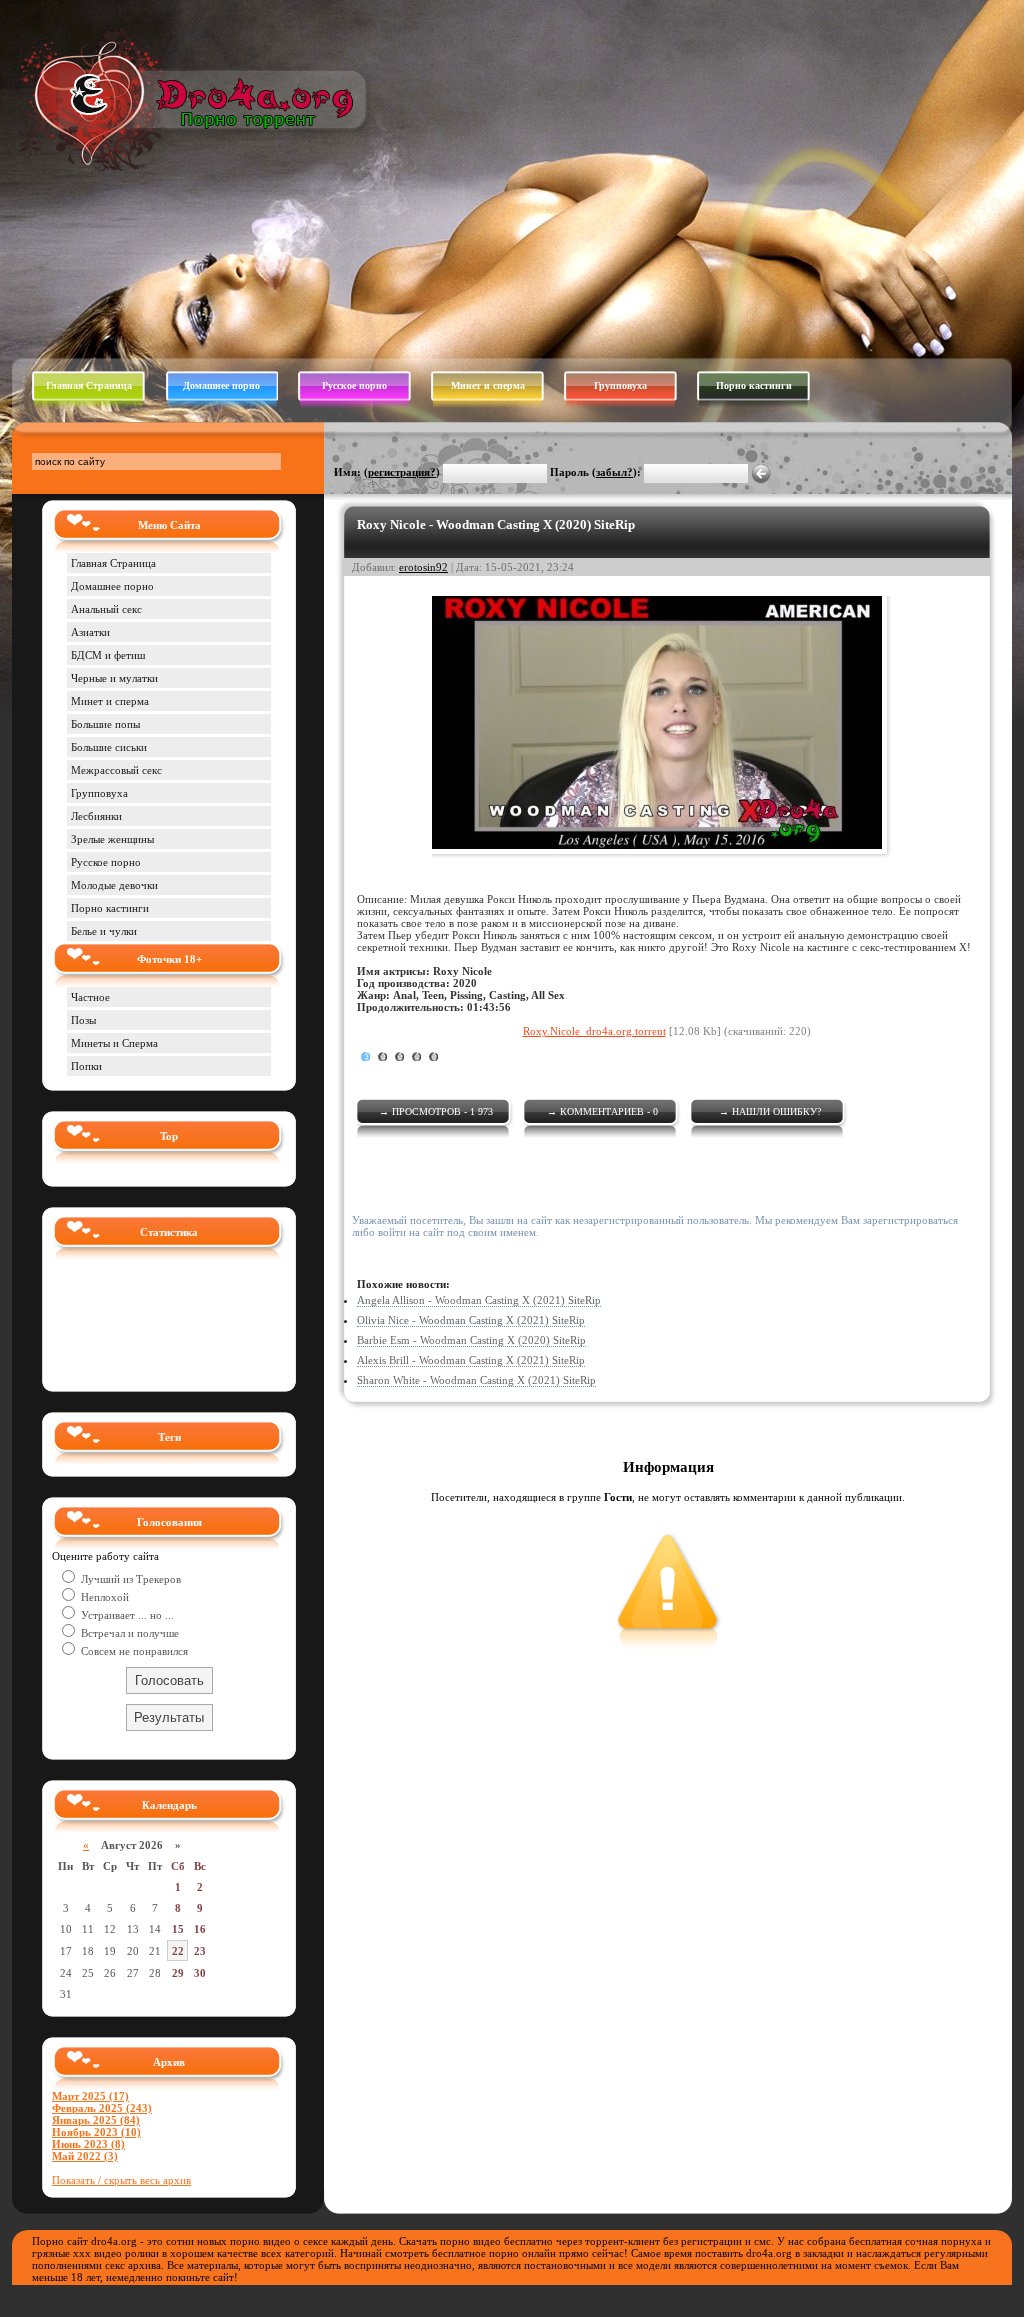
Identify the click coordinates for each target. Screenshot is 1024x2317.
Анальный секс (106, 609)
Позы (83, 1020)
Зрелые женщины (112, 839)
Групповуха (620, 385)
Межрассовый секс (116, 770)
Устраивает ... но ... (126, 1615)
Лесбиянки (96, 816)
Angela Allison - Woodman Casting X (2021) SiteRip (479, 1300)
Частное (90, 997)
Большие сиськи (109, 747)
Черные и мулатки (114, 678)
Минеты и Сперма (114, 1043)
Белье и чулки (104, 931)
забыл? (614, 472)
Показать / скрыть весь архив (121, 2180)
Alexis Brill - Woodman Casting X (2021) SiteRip (471, 1360)
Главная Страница (89, 385)
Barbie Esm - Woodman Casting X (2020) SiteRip (471, 1340)
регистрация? (402, 472)
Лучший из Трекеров (129, 1579)
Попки (86, 1066)
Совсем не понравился (133, 1651)
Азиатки (90, 632)
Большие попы (105, 724)
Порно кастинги (754, 385)
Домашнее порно (221, 385)
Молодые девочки (114, 885)
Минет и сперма (488, 385)
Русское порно (354, 385)
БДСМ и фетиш (108, 655)
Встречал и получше (128, 1633)
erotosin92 (423, 567)
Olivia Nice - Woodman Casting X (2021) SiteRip (471, 1320)
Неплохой (103, 1597)
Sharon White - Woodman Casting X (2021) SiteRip (476, 1380)
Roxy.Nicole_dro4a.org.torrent (594, 1031)
